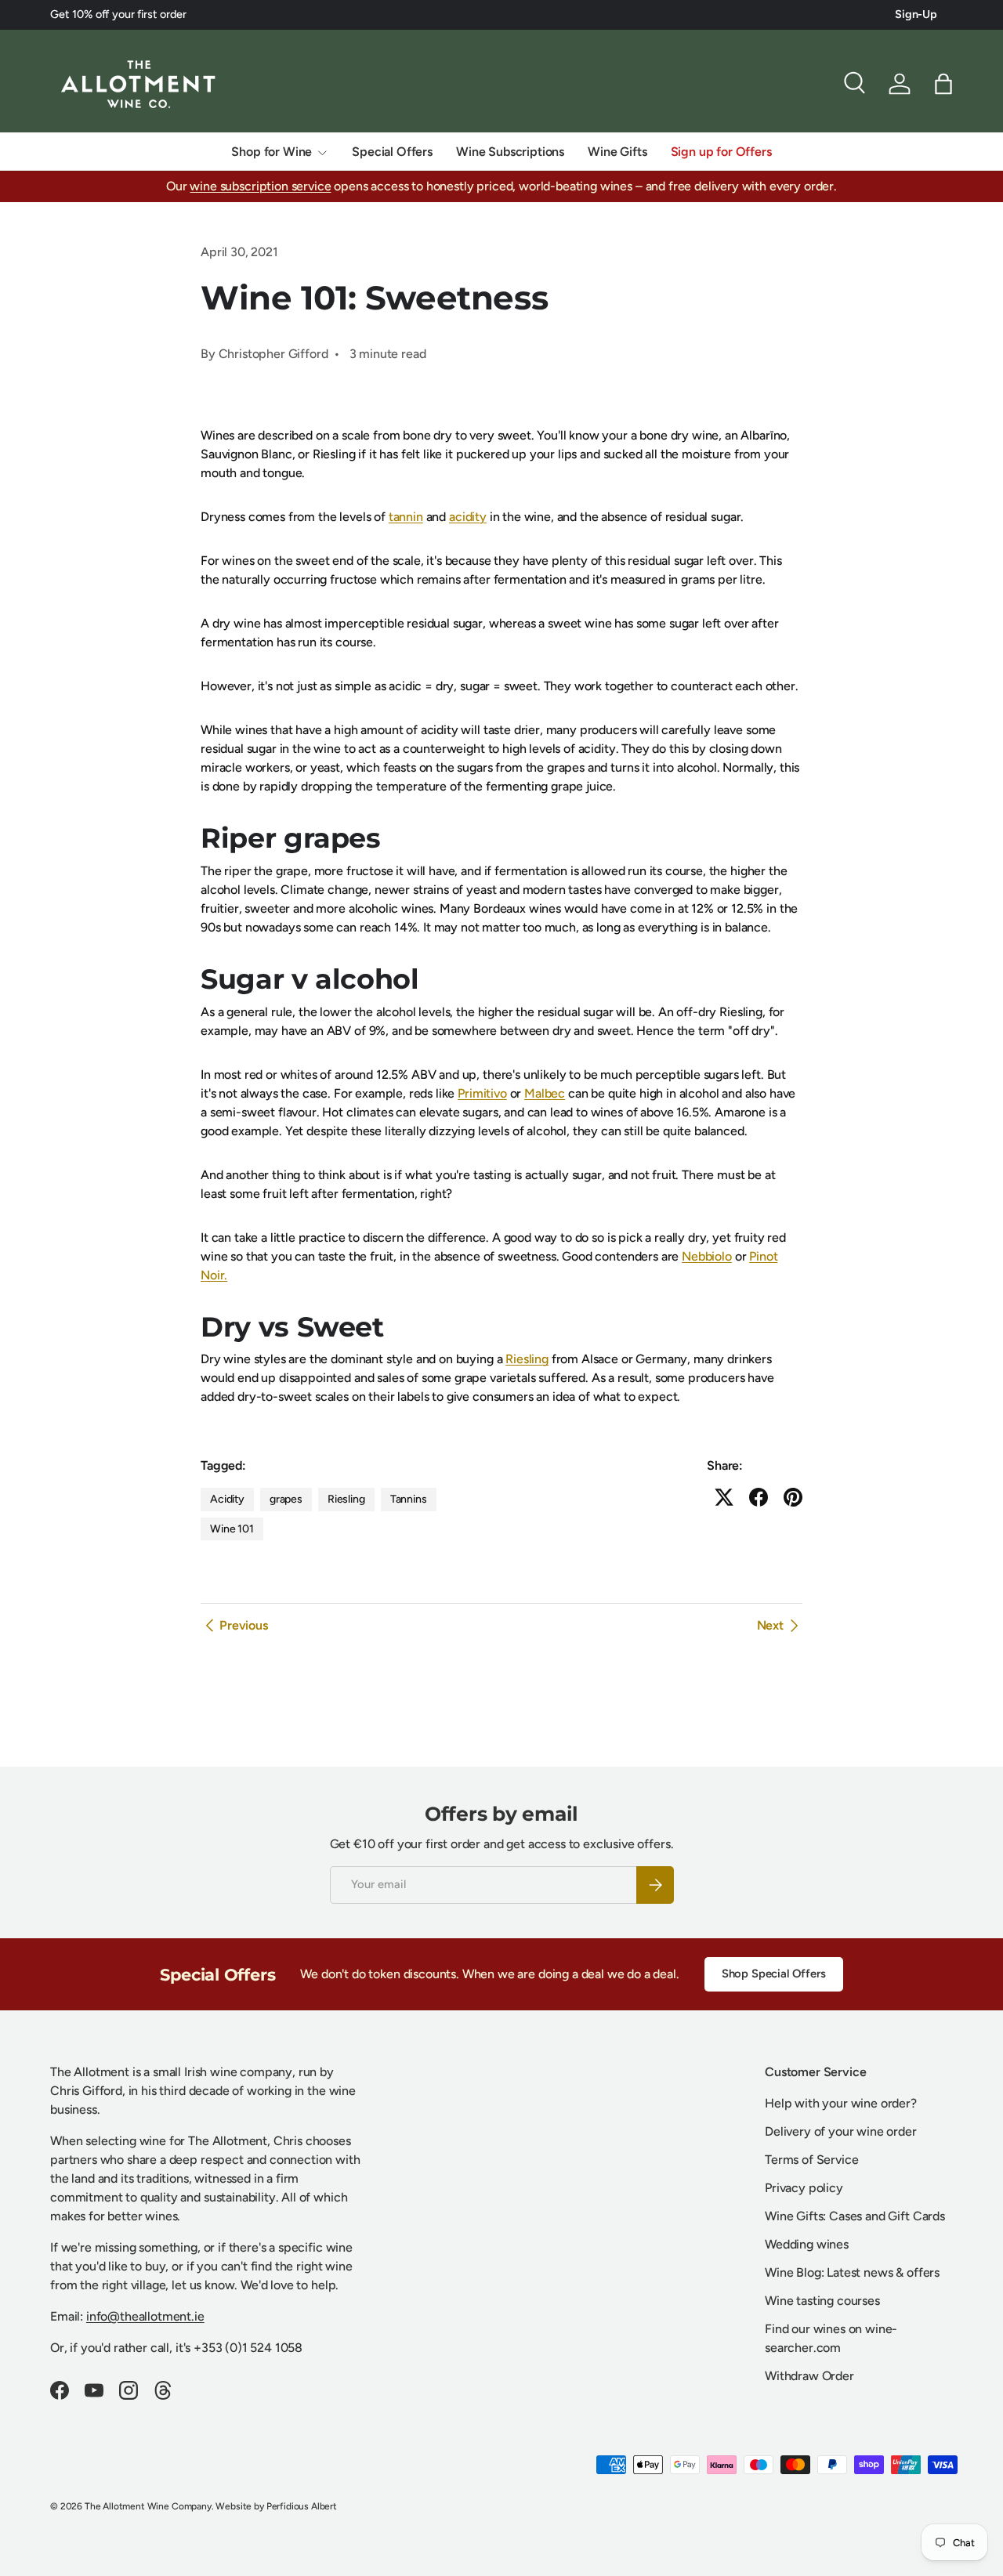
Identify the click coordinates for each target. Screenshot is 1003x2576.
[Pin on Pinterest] (793, 1497)
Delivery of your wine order (841, 2131)
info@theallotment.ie (145, 2316)
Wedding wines (807, 2244)
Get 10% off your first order (118, 14)
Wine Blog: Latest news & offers (852, 2272)
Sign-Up (916, 14)
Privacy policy (804, 2188)
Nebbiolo (707, 1256)
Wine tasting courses (822, 2301)
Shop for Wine (272, 152)
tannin (406, 517)
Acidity (227, 1499)
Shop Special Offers (774, 1974)
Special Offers (392, 152)
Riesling (527, 1359)
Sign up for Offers (721, 152)
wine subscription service (260, 186)
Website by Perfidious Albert (276, 2506)
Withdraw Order (809, 2376)
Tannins (409, 1499)
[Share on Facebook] (759, 1497)
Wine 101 (232, 1529)
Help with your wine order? (841, 2103)
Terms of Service (811, 2160)
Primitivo (482, 1093)
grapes (286, 1499)
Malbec (545, 1093)
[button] (943, 84)
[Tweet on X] (724, 1497)
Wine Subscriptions (510, 152)
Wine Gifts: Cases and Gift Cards (855, 2216)
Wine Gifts (617, 152)
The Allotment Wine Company (148, 2506)
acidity (468, 517)
